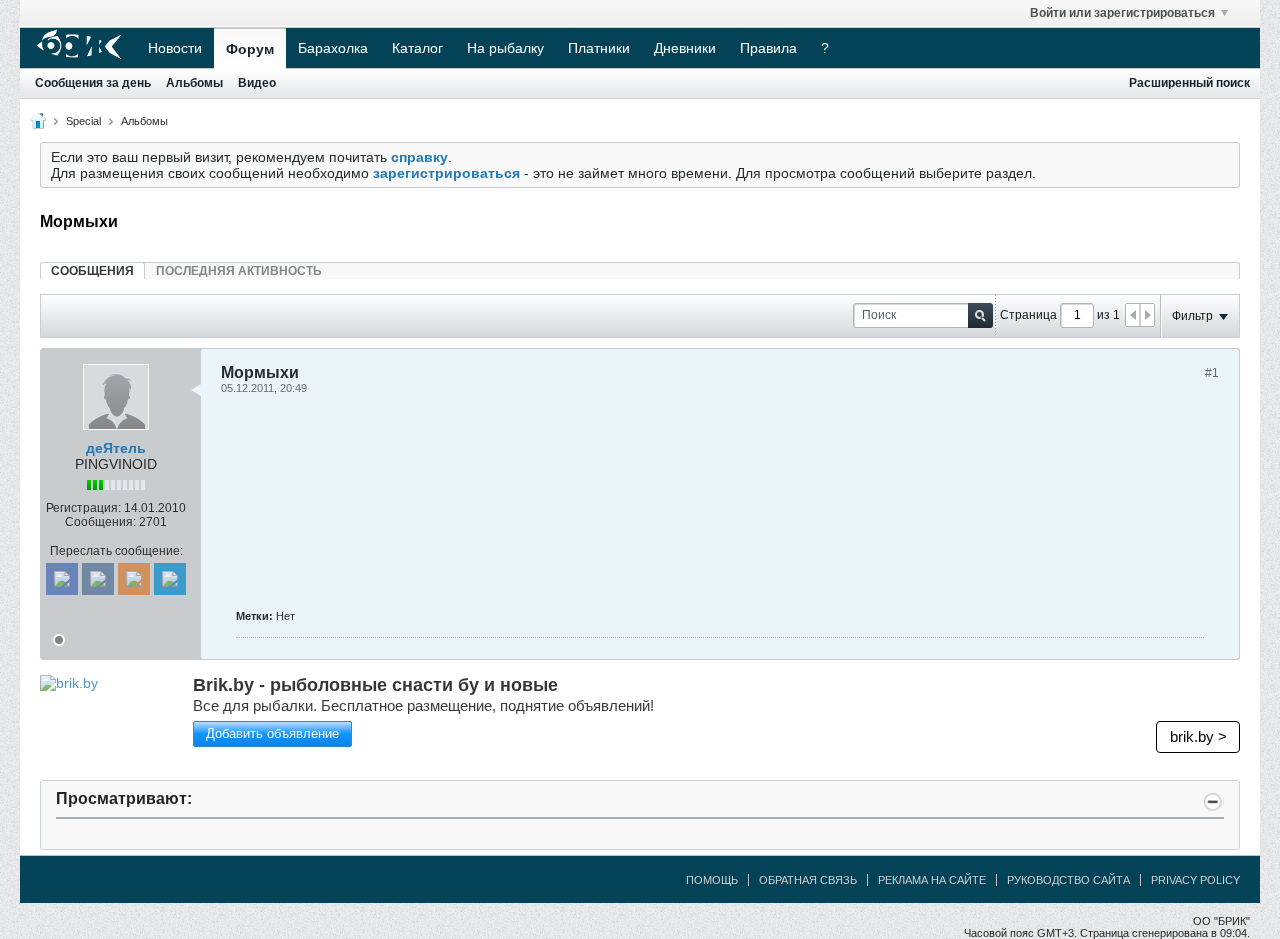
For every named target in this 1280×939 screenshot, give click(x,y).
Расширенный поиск (1189, 83)
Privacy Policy (1195, 880)
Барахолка (333, 48)
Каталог (417, 48)
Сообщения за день (93, 83)
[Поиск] (980, 315)
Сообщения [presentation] (92, 271)
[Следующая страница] (1147, 315)
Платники (599, 48)
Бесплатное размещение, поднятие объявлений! (423, 705)
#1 (1212, 373)
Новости (175, 48)
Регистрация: (83, 508)
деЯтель (116, 448)
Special (83, 121)
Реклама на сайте (932, 880)
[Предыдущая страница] (1133, 315)
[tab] (92, 270)
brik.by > (1198, 736)
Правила (768, 48)
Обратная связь (808, 880)
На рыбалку (505, 48)
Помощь (712, 880)
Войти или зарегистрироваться (1122, 13)
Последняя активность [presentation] (239, 271)
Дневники (685, 48)
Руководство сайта (1068, 880)
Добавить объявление (272, 733)
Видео (257, 83)
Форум (250, 49)
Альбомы (194, 83)
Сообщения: (100, 522)
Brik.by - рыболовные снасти (375, 685)
